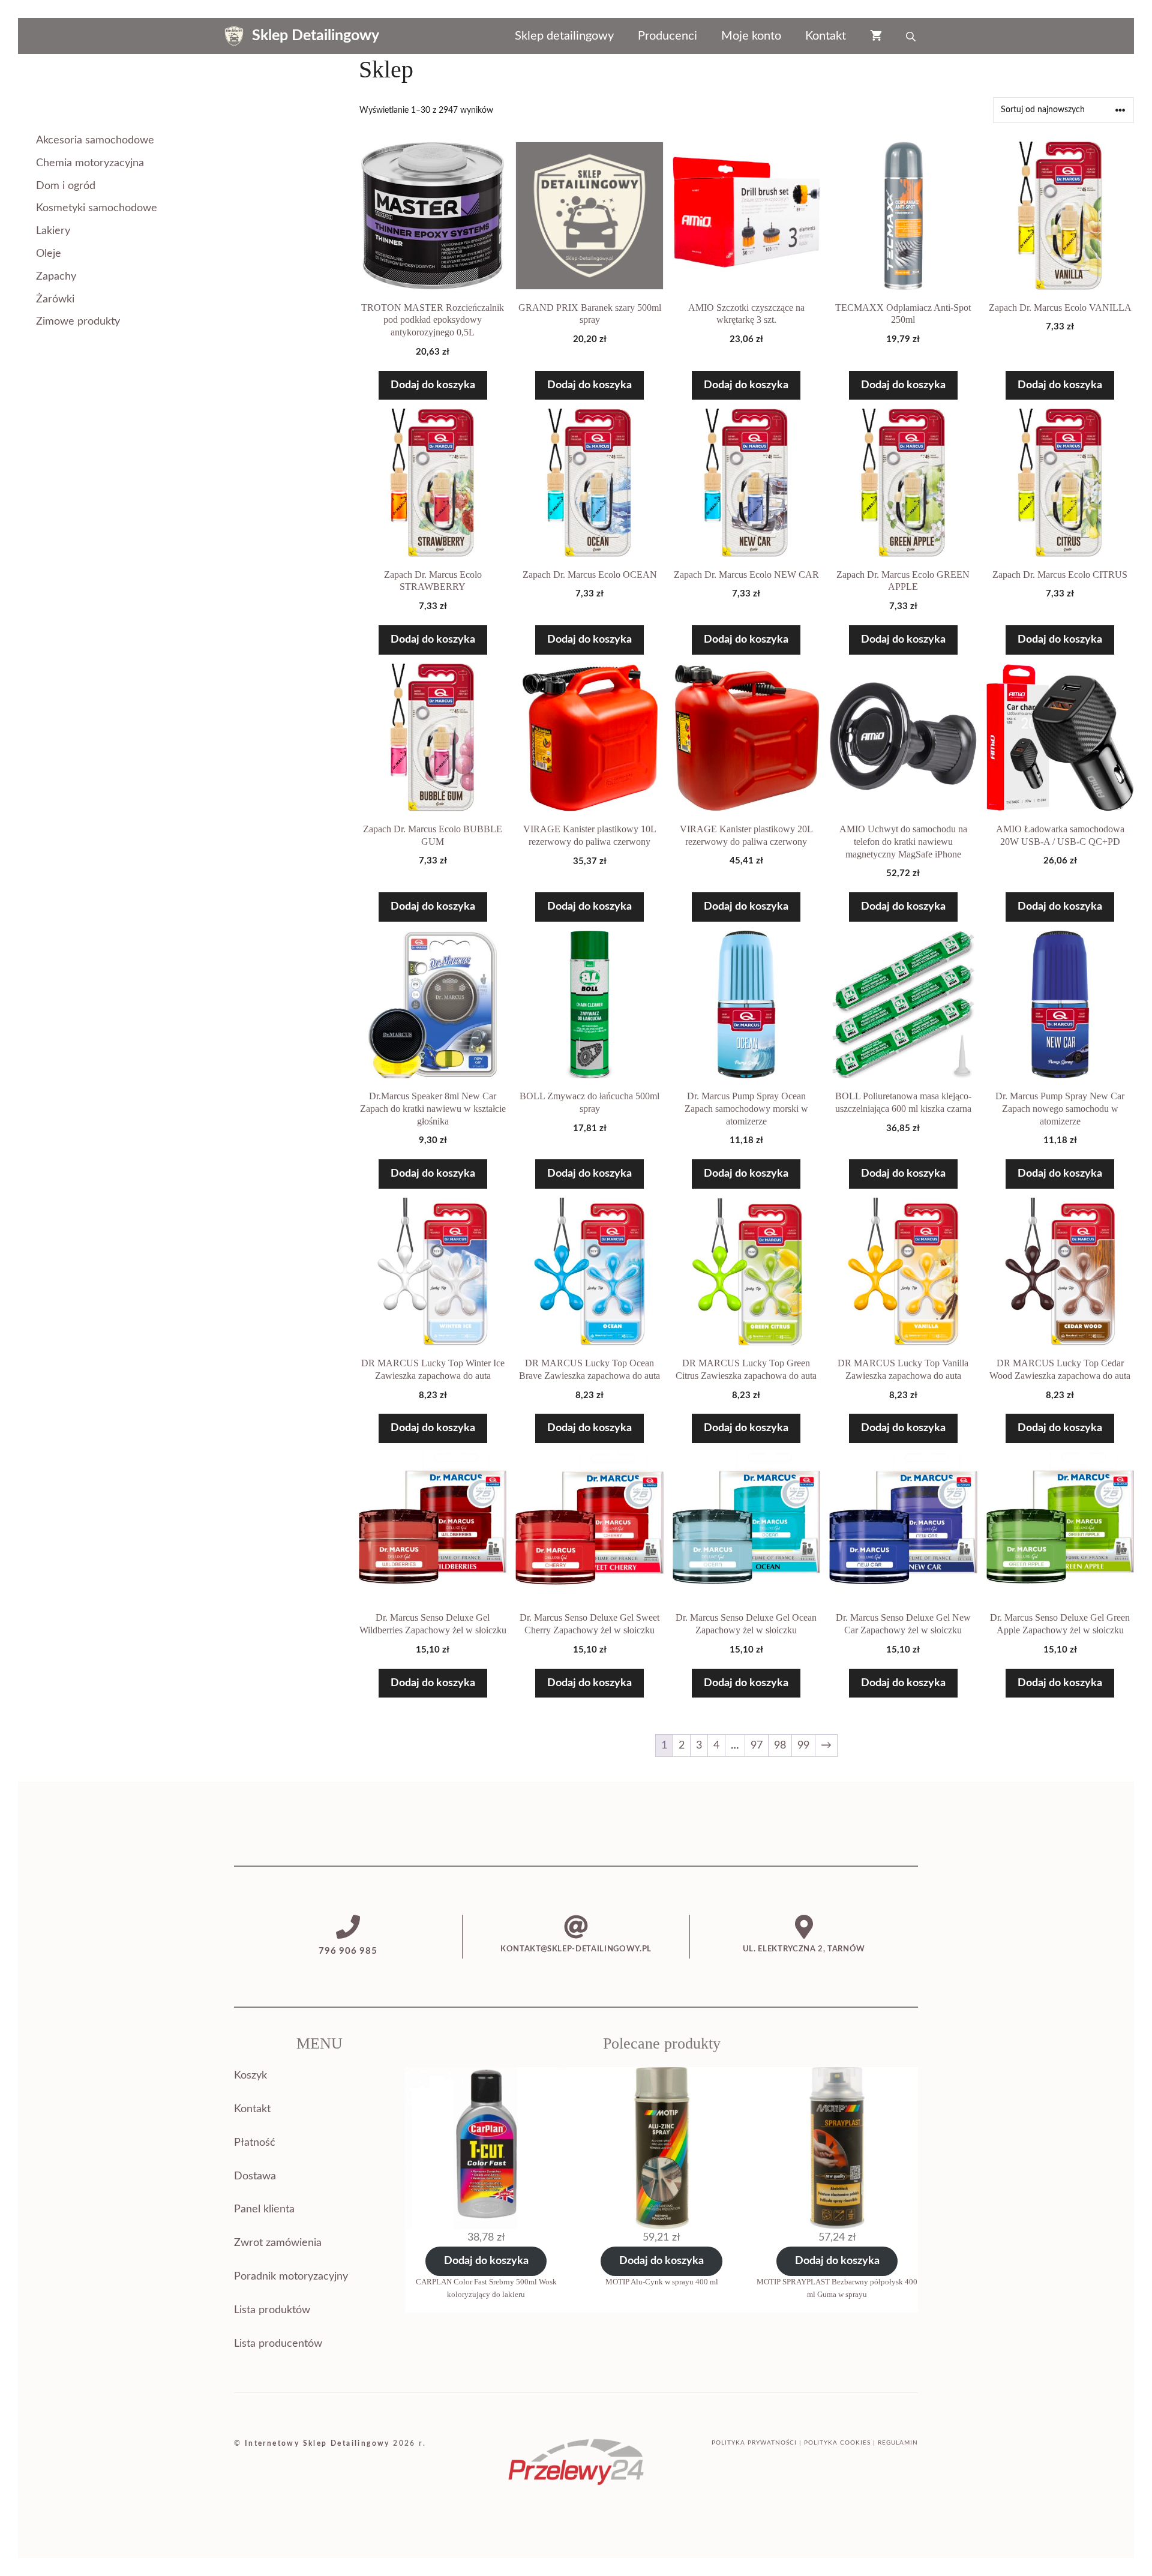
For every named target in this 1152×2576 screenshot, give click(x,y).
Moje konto (751, 36)
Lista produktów (272, 2310)
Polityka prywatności (754, 2443)
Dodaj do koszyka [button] (433, 385)
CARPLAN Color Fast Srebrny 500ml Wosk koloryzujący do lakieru (486, 2288)
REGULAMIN (898, 2443)
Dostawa (255, 2176)
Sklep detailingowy (564, 36)
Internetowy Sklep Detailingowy (317, 2443)
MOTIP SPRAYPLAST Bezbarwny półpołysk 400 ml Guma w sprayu (837, 2288)
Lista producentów (278, 2344)
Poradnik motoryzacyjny (291, 2277)
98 (780, 1746)
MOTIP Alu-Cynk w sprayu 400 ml (662, 2282)
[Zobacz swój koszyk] (876, 36)
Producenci (667, 36)
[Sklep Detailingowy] (234, 36)
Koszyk (250, 2076)
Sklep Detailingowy (316, 36)
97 (757, 1746)
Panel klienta (264, 2209)
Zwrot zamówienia (278, 2243)
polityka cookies (837, 2443)
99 (803, 1746)
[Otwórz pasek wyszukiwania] (912, 36)
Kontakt (826, 36)
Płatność (255, 2143)
